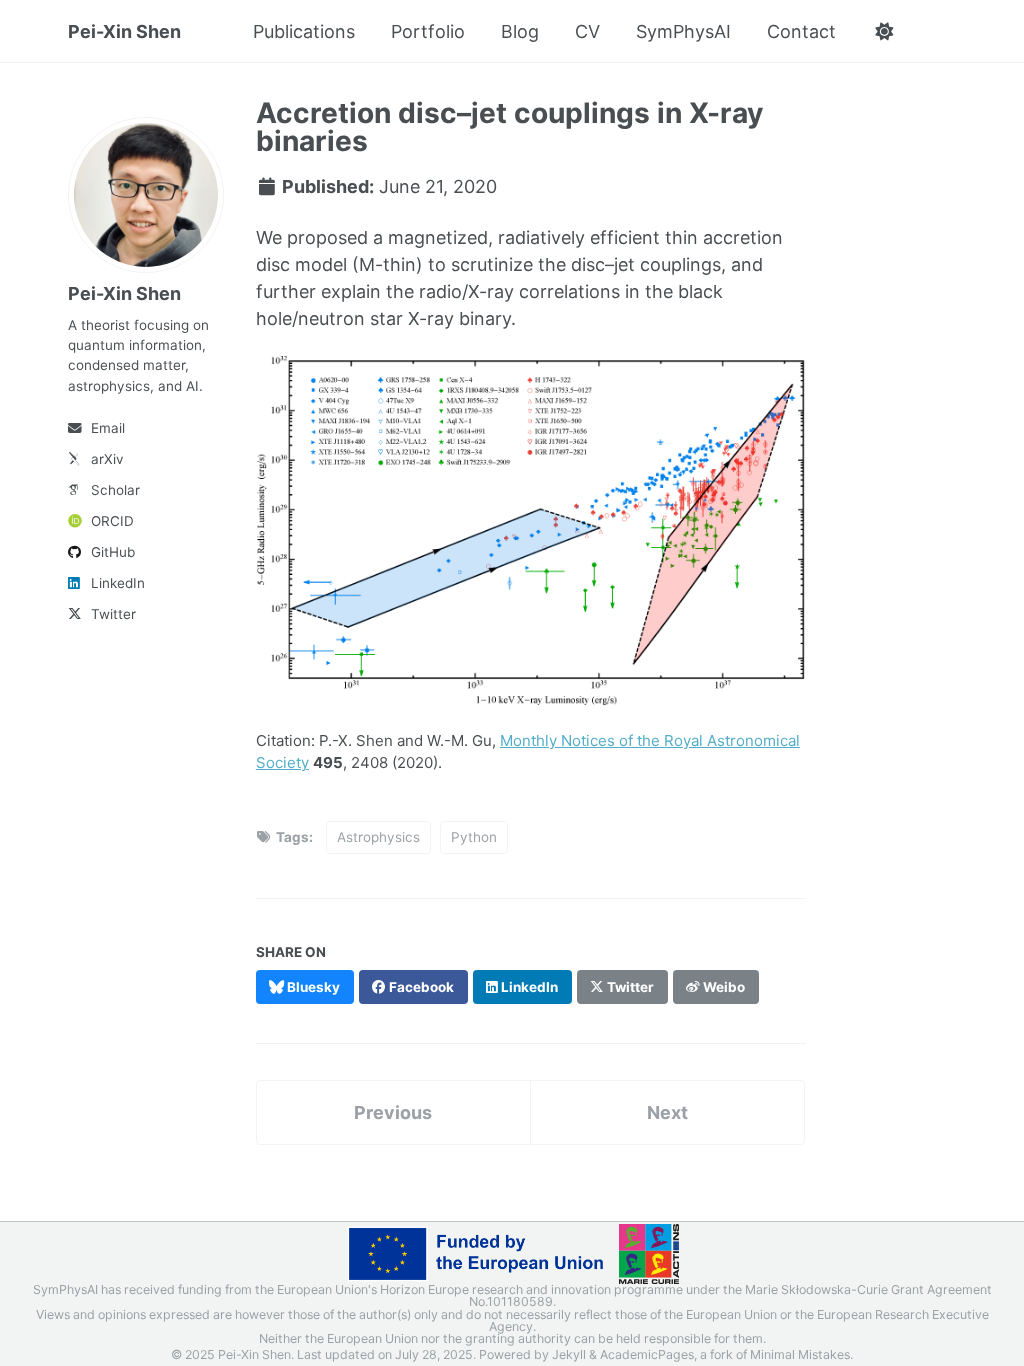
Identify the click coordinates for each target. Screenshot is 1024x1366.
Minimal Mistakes (800, 1354)
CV (587, 31)
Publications (304, 31)
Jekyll (569, 1354)
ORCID (112, 521)
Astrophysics (378, 837)
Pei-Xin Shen (124, 31)
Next (667, 1112)
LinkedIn (118, 583)
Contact (801, 31)
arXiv (107, 459)
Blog (520, 31)
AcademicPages (647, 1354)
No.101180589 (511, 1301)
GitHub (113, 552)
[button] (884, 32)
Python (474, 837)
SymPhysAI (683, 31)
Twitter (113, 614)
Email (108, 428)
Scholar (115, 490)
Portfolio (428, 31)
